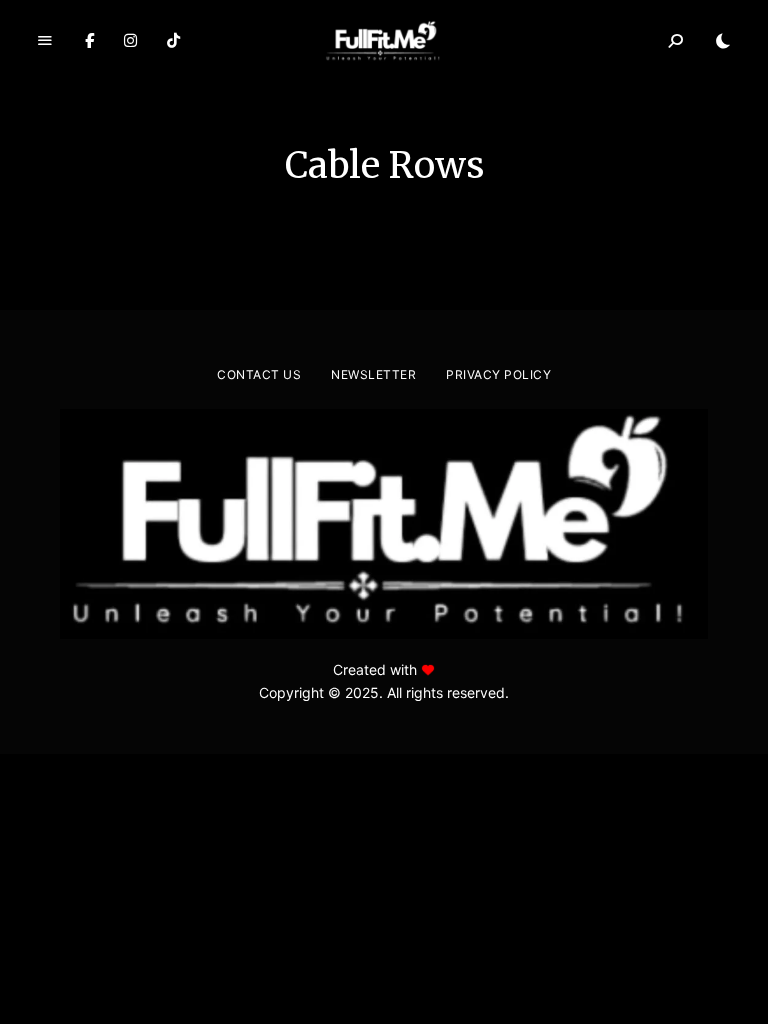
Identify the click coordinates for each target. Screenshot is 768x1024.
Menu (45, 41)
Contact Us (259, 374)
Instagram (130, 41)
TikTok (173, 41)
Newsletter (373, 374)
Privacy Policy (498, 374)
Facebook (89, 41)
